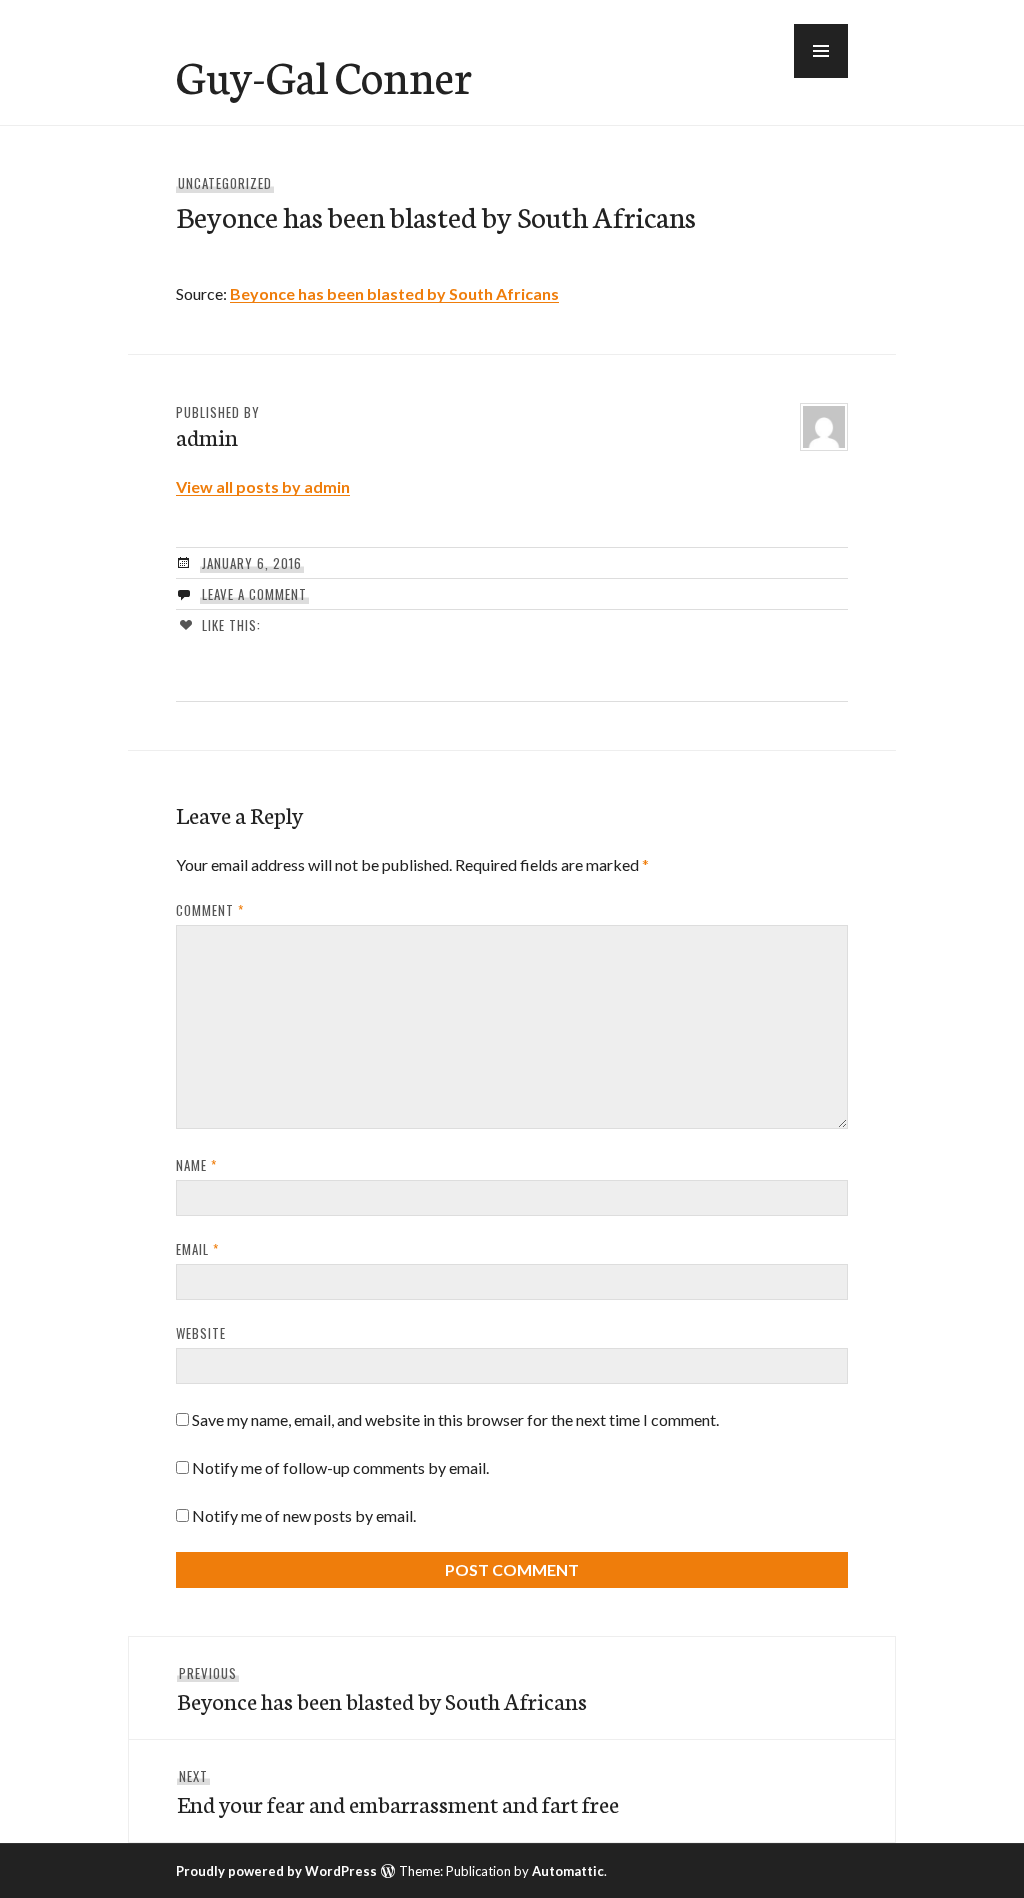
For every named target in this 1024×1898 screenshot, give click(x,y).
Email (197, 1249)
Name (196, 1165)
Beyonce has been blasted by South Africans (394, 293)
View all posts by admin (263, 486)
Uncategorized (225, 183)
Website (201, 1333)
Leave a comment (254, 594)
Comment (210, 910)
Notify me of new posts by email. (304, 1515)
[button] (821, 51)
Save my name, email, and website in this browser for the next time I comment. (455, 1419)
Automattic (568, 1871)
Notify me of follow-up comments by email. (340, 1467)
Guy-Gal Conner (324, 75)
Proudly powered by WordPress (276, 1871)
